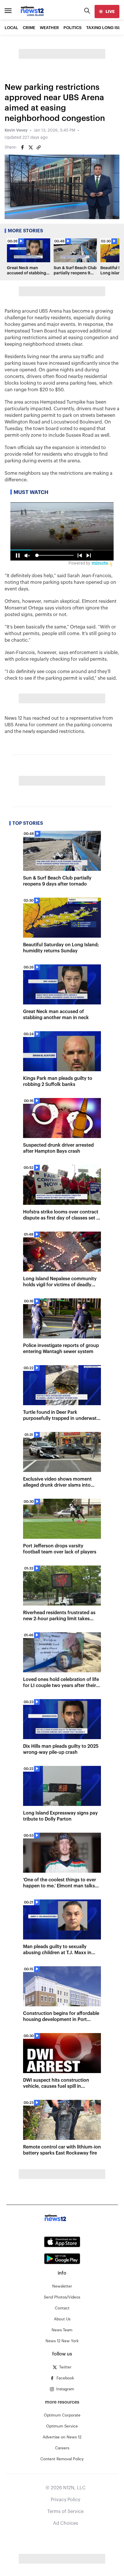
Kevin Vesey (16, 130)
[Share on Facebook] (22, 147)
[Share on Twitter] (31, 147)
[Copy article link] (39, 147)
